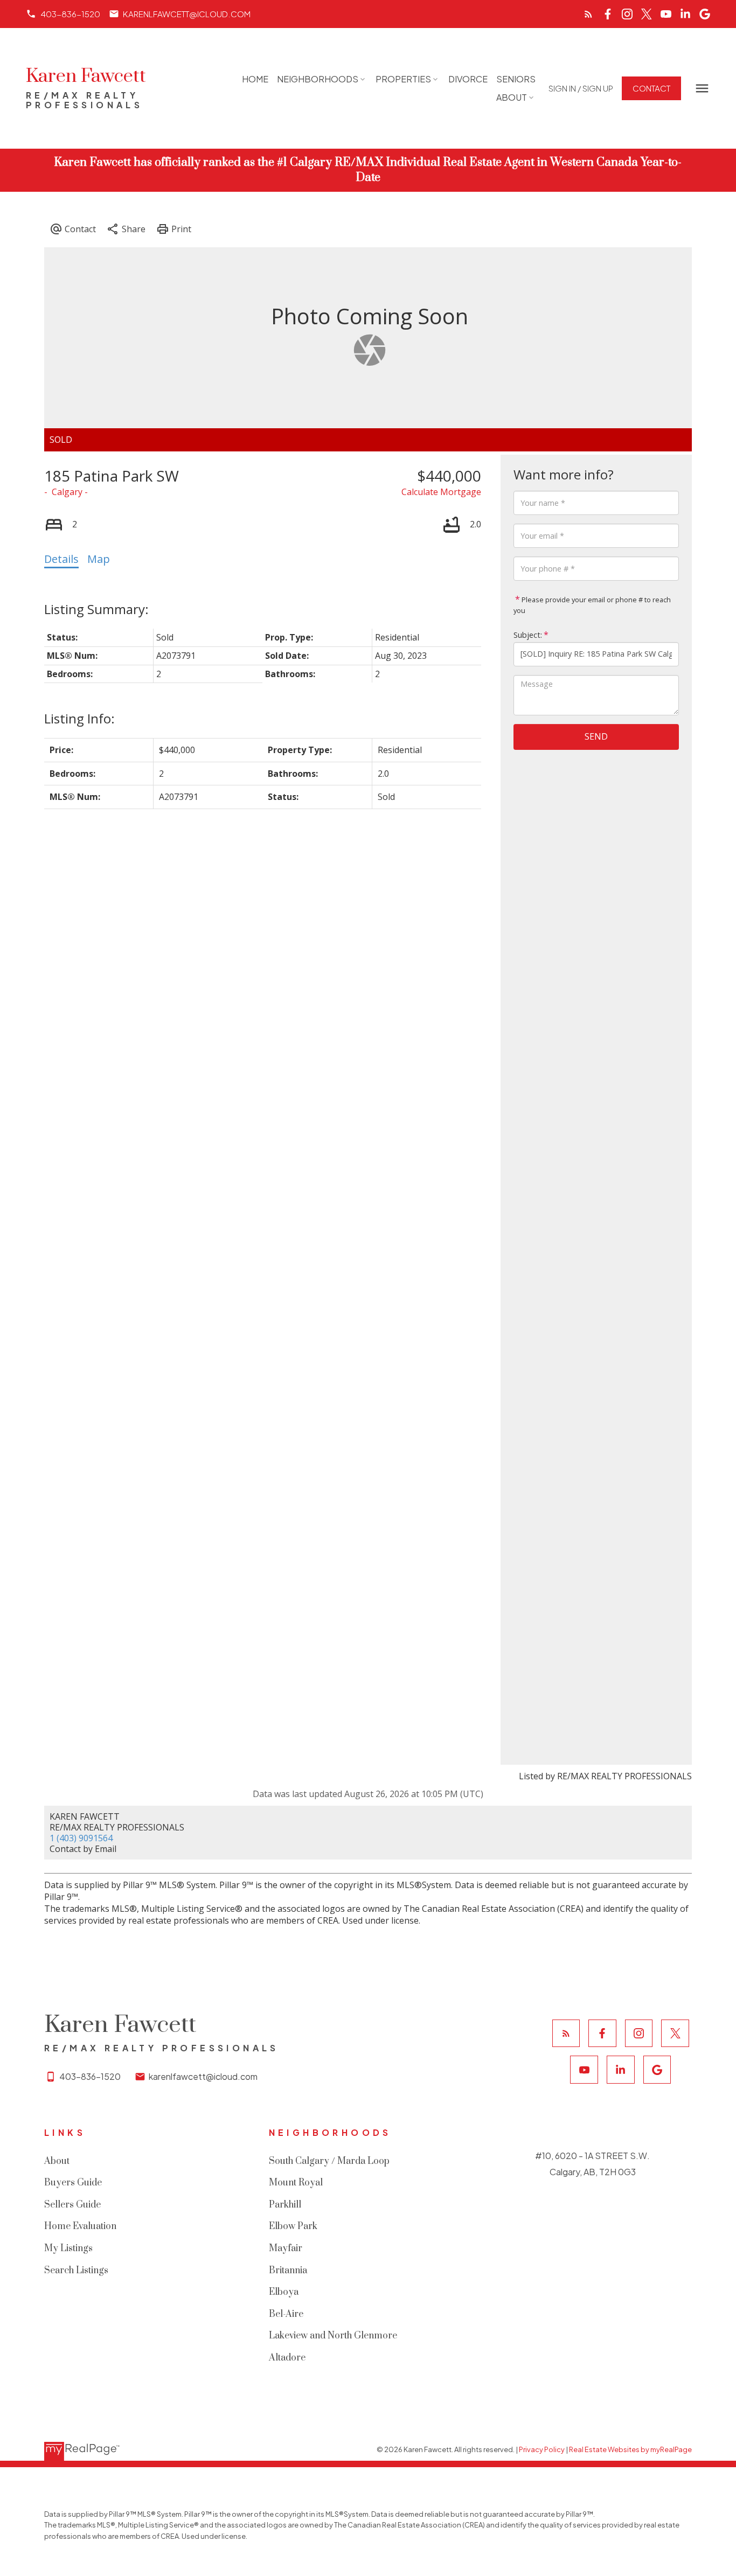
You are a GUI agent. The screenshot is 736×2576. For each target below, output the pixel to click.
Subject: (528, 634)
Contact (651, 88)
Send (596, 736)
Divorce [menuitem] (468, 79)
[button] (63, 14)
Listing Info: (79, 718)
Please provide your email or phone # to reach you (592, 604)
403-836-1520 (70, 14)
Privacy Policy (542, 2449)
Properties (403, 79)
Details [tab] (61, 559)
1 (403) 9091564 (81, 1838)
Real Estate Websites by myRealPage (630, 2449)
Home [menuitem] (255, 79)
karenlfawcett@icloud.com (187, 14)
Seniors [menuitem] (516, 79)
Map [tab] (99, 559)
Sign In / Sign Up (581, 88)
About (512, 97)
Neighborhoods (318, 79)
